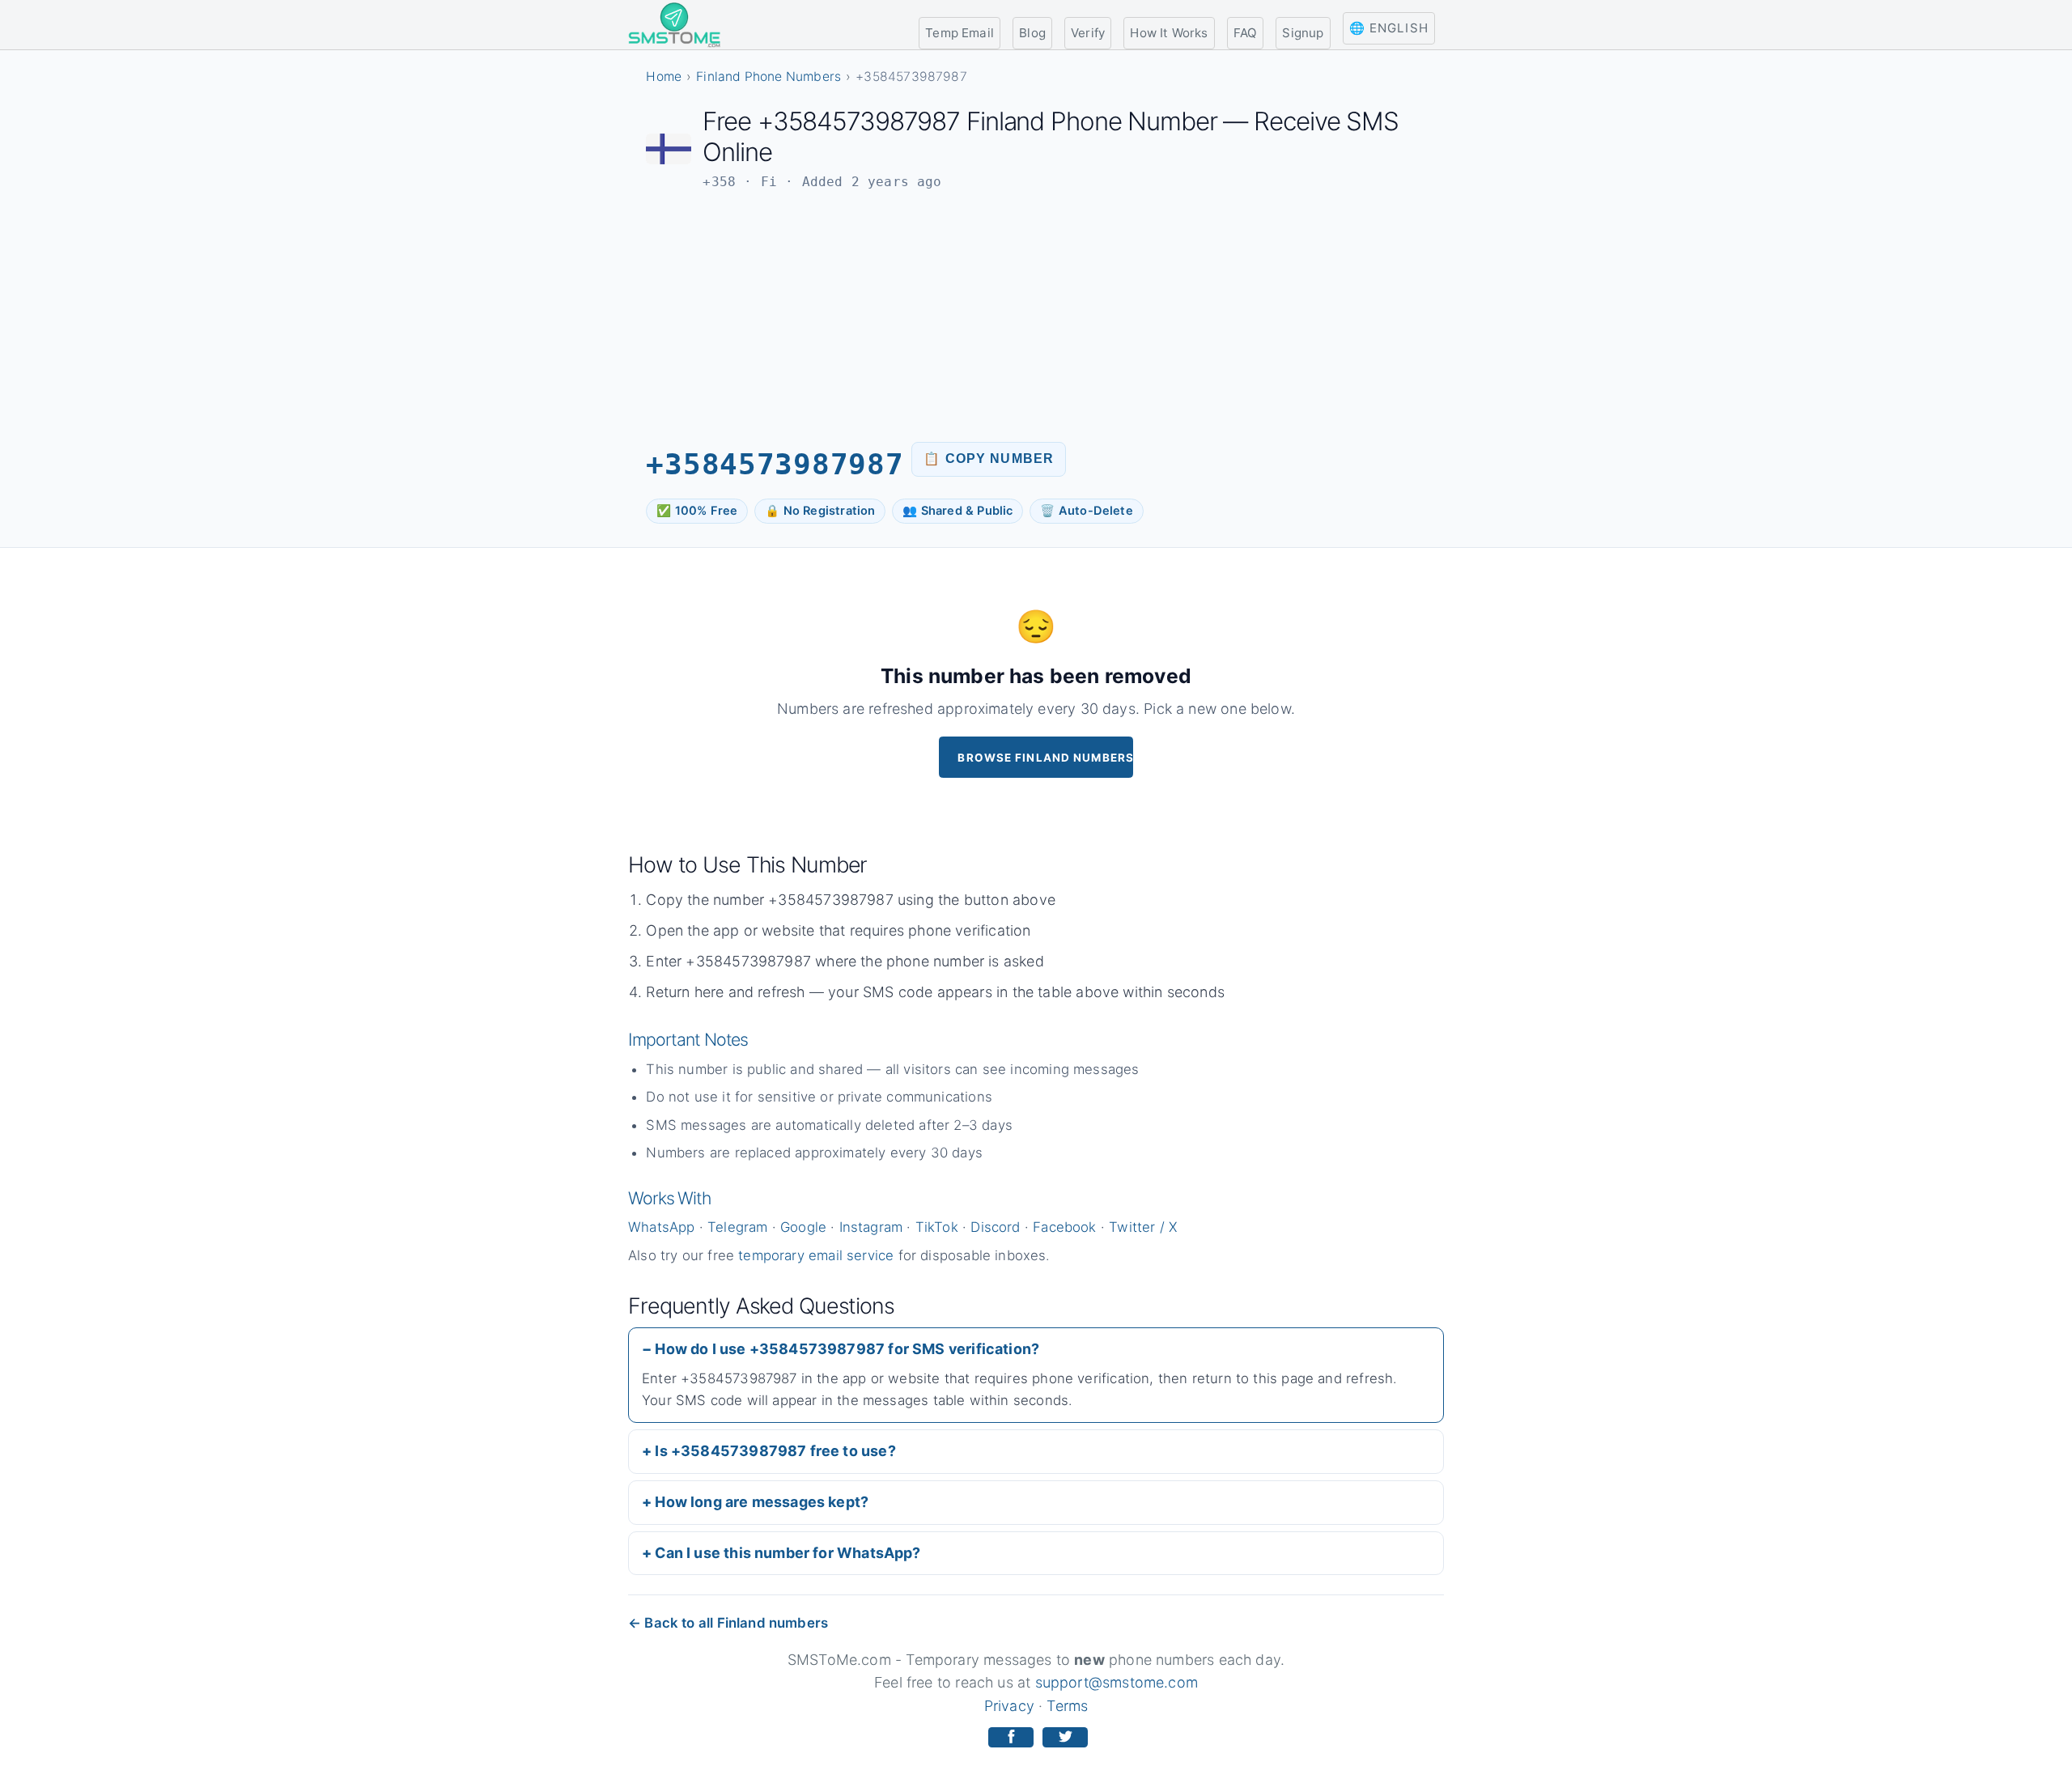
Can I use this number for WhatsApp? (788, 1553)
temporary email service (816, 1255)
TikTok (937, 1227)
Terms (1067, 1706)
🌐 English (1389, 28)
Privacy (1009, 1706)
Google (803, 1227)
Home (664, 76)
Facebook (1064, 1227)
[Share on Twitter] (1065, 1737)
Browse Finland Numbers (1045, 758)
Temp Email (960, 33)
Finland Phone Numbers (769, 76)
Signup (1303, 33)
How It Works (1169, 33)
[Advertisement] (1036, 316)
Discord (995, 1227)
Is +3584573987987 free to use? (775, 1451)
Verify (1088, 33)
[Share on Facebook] (1011, 1737)
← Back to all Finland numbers (728, 1623)
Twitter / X (1143, 1227)
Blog (1032, 33)
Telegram (737, 1227)
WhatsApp (661, 1227)
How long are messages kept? (762, 1502)
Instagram (871, 1227)
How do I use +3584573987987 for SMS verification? (847, 1349)
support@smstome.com (1117, 1682)
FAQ (1246, 33)
